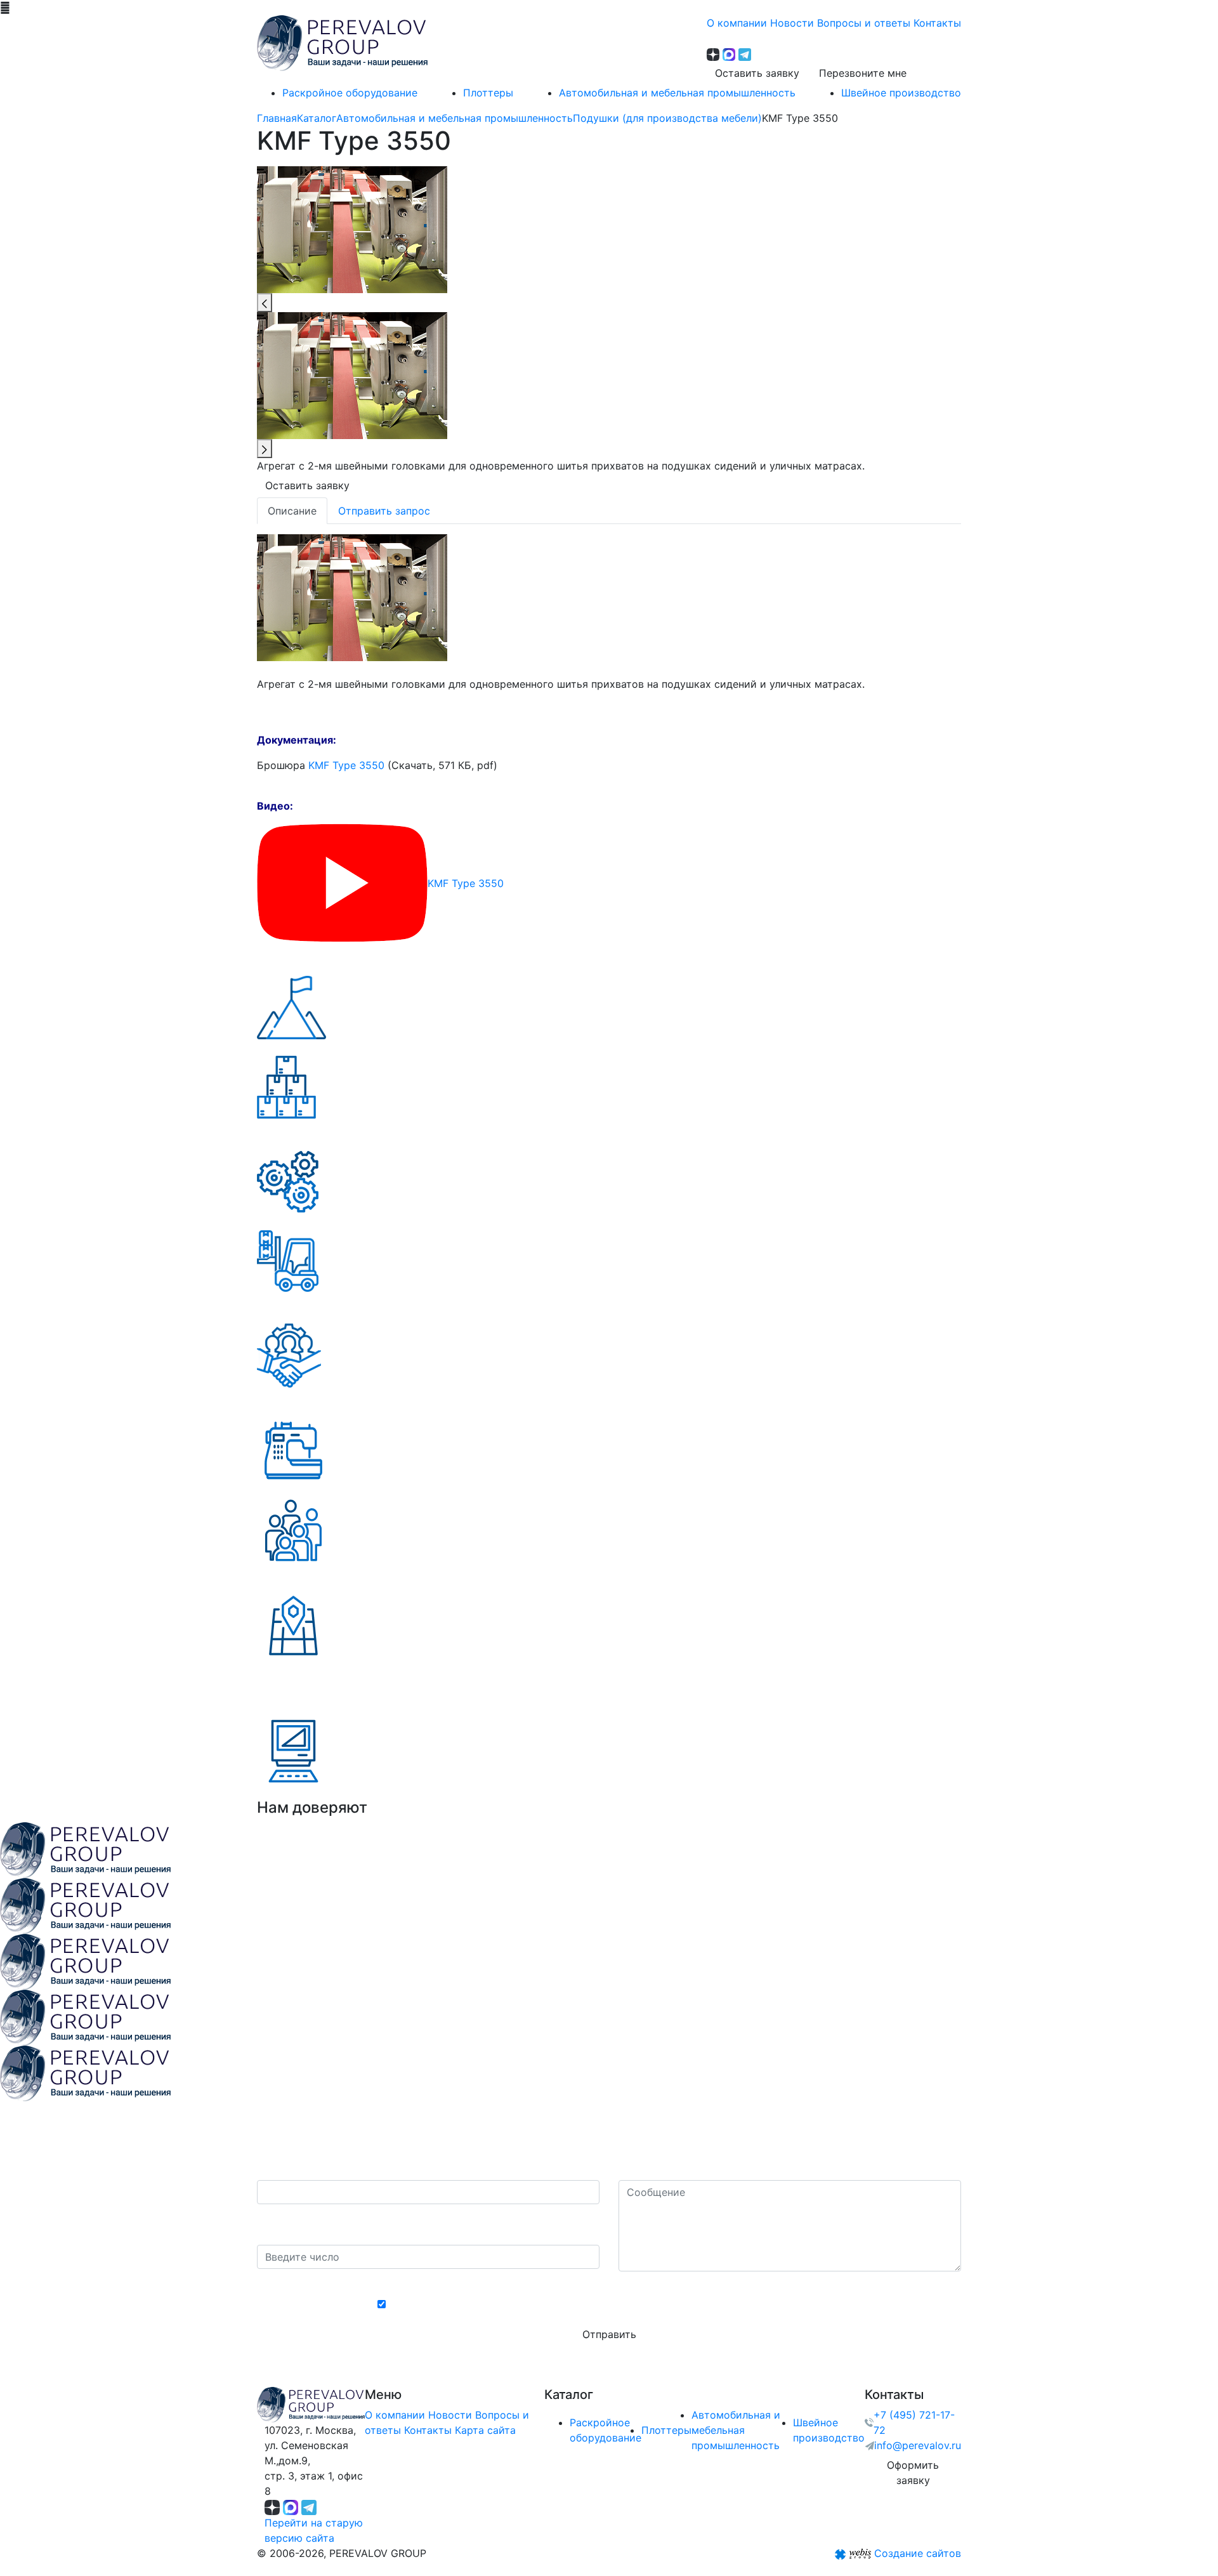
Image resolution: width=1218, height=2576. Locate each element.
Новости (450, 2415)
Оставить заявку (757, 73)
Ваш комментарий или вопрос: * (700, 2167)
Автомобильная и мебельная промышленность (736, 2430)
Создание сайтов (918, 2553)
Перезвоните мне (863, 73)
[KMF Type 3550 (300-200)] (352, 596)
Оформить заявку (913, 2473)
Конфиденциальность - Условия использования (609, 2283)
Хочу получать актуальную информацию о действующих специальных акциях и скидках (616, 2304)
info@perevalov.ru (918, 2445)
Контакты (428, 2430)
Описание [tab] (292, 511)
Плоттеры (666, 2430)
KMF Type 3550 (346, 765)
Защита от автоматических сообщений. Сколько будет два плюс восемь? (422, 2224)
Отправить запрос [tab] (384, 511)
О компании (395, 2415)
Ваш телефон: (295, 2167)
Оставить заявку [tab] (307, 485)
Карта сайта (485, 2430)
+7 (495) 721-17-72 (914, 2422)
